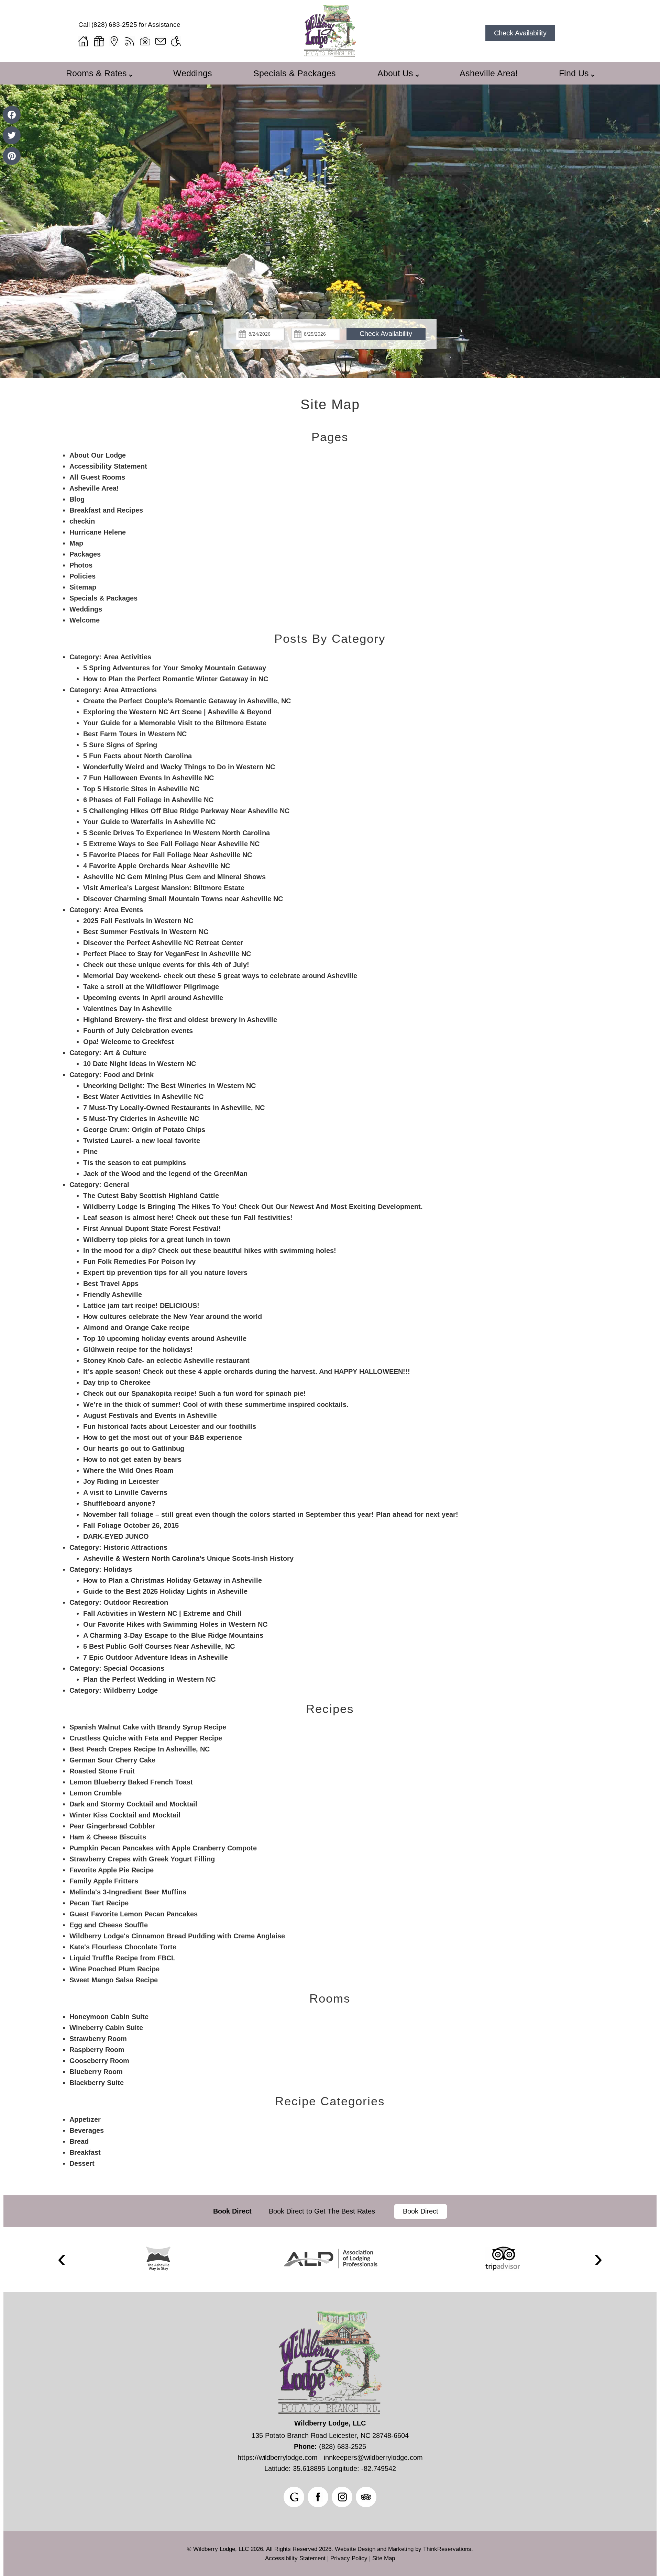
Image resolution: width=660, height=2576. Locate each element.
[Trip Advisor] (503, 2259)
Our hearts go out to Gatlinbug (134, 1448)
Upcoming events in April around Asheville (153, 998)
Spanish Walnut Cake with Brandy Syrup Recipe (148, 1727)
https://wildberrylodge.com (278, 2457)
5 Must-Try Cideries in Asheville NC (141, 1119)
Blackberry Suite (97, 2083)
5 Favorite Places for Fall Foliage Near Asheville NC (168, 855)
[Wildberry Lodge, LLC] (330, 54)
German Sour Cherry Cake (112, 1760)
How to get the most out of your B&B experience (163, 1437)
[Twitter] (12, 135)
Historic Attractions (135, 1547)
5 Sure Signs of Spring (120, 745)
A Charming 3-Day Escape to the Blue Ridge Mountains (173, 1635)
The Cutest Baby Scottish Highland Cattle (151, 1196)
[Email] (161, 41)
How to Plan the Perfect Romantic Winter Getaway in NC (176, 679)
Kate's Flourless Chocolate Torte (123, 1947)
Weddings (193, 73)
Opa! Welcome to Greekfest (129, 1042)
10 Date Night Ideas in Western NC (140, 1064)
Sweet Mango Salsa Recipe (114, 1980)
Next (598, 2259)
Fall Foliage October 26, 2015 (131, 1525)
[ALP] (331, 2259)
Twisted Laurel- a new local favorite (142, 1141)
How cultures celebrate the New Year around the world (173, 1317)
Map (76, 543)
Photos (81, 565)
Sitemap (83, 587)
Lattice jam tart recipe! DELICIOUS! (141, 1306)
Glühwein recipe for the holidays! (138, 1349)
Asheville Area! (489, 73)
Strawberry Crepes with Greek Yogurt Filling (142, 1859)
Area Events (123, 910)
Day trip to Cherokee (117, 1382)
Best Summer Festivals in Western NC (146, 932)
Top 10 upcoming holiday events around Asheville (165, 1339)
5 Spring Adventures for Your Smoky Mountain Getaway (175, 668)
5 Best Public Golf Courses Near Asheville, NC (159, 1646)
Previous (62, 2259)
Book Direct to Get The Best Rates (323, 2211)
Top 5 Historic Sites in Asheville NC (141, 789)
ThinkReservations (447, 2549)
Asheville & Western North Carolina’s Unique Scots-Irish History (188, 1558)
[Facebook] (12, 115)
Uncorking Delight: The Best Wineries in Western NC (169, 1086)
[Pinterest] (12, 156)
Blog (77, 499)
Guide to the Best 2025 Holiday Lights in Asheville (165, 1591)
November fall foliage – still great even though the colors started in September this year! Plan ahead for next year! (271, 1514)
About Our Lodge (98, 455)
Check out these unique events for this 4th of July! (166, 965)
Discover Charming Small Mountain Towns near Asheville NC (183, 899)
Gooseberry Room (99, 2061)
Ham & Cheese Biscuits (108, 1837)
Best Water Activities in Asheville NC (143, 1097)
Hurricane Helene (98, 532)
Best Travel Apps (111, 1284)
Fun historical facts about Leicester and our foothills (170, 1426)
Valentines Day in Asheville (128, 1009)
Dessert (82, 2163)
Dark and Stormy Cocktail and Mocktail (133, 1804)
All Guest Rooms (97, 477)
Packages (85, 554)
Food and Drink (129, 1075)
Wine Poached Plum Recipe (114, 1969)
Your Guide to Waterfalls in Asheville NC (149, 822)
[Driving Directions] (114, 41)
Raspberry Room (97, 2050)
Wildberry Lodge (131, 1690)
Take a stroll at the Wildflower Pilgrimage (151, 987)
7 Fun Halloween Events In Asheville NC (148, 778)
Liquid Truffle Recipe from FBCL (122, 1958)
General (116, 1185)
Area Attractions (130, 690)
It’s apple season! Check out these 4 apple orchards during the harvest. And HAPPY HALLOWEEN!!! (247, 1371)
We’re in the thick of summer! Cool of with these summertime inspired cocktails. (216, 1404)
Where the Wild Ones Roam (128, 1470)
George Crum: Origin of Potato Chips (144, 1130)
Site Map (330, 404)
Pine (90, 1152)
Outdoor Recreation (136, 1602)
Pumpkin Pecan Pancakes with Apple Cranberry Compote (163, 1848)
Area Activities (127, 657)
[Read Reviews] (366, 2497)
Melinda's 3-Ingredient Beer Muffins (128, 1892)
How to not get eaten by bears (132, 1459)
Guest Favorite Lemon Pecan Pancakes (134, 1914)
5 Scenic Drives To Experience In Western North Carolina (177, 833)
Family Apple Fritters (104, 1881)
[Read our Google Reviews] (294, 2497)
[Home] (83, 41)
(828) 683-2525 (114, 25)
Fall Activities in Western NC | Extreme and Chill (162, 1613)
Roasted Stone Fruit (102, 1771)
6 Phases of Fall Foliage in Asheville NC (148, 800)
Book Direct (232, 2211)
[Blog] (130, 41)
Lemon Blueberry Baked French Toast (131, 1782)
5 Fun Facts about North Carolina (137, 756)
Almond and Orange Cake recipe (136, 1328)
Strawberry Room (98, 2039)
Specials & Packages (295, 73)
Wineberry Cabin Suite (106, 2028)
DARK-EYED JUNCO (116, 1536)
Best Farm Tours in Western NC (135, 734)
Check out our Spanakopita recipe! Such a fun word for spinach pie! (195, 1393)
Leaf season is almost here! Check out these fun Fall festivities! (188, 1218)
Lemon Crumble (96, 1793)
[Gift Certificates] (99, 41)
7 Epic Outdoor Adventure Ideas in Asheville (156, 1657)
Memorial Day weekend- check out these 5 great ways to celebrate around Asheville (220, 976)
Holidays (118, 1569)
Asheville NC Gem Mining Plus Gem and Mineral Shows (174, 877)
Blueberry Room (96, 2072)
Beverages (87, 2130)
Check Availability (520, 33)
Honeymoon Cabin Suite (109, 2017)
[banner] (330, 2211)
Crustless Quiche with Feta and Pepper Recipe (146, 1738)
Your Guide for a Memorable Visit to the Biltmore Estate (175, 723)
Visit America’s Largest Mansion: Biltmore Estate (164, 888)
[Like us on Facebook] (318, 2497)
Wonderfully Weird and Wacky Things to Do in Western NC (179, 767)
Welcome (85, 620)
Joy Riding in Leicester (121, 1481)
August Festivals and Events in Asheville (150, 1415)
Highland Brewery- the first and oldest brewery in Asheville (180, 1020)
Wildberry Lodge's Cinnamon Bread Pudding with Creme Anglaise (177, 1936)
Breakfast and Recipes (106, 510)
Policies (82, 576)
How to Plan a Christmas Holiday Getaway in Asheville (173, 1580)
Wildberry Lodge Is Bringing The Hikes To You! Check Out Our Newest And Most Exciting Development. (253, 1207)
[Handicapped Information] (176, 41)
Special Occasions (134, 1668)
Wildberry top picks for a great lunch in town (157, 1240)
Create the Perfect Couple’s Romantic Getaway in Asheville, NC (187, 701)
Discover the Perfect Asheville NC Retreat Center (163, 943)
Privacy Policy (349, 2558)
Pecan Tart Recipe (99, 1903)
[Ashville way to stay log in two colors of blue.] (158, 2259)
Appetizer (85, 2119)
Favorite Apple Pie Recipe (112, 1870)
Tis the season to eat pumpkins (135, 1163)
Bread (79, 2141)
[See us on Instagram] (342, 2497)
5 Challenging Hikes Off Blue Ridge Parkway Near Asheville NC (186, 811)
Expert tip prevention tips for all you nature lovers (165, 1273)
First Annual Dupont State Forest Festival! (152, 1229)
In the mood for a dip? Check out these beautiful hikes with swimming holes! (210, 1251)
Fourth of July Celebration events (138, 1031)
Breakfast (85, 2152)
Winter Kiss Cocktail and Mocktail (125, 1815)
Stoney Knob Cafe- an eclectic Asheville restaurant (166, 1360)
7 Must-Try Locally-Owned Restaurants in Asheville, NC (174, 1108)
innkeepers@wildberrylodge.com (373, 2457)
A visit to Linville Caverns (125, 1492)
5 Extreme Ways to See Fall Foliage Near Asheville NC (171, 844)
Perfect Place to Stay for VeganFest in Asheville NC (167, 954)
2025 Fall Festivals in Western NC (138, 921)
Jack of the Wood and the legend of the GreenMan (165, 1174)
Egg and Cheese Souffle (109, 1925)
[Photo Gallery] (145, 41)
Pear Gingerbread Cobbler (112, 1826)
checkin (82, 521)
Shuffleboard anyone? (119, 1503)
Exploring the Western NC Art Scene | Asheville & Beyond (177, 712)
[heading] (330, 404)
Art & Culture (125, 1053)
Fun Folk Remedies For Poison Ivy (139, 1262)
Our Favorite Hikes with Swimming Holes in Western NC (175, 1624)
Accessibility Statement (108, 466)
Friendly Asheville (113, 1295)
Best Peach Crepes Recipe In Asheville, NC (140, 1749)
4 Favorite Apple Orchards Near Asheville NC (157, 866)
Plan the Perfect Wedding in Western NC (149, 1679)
